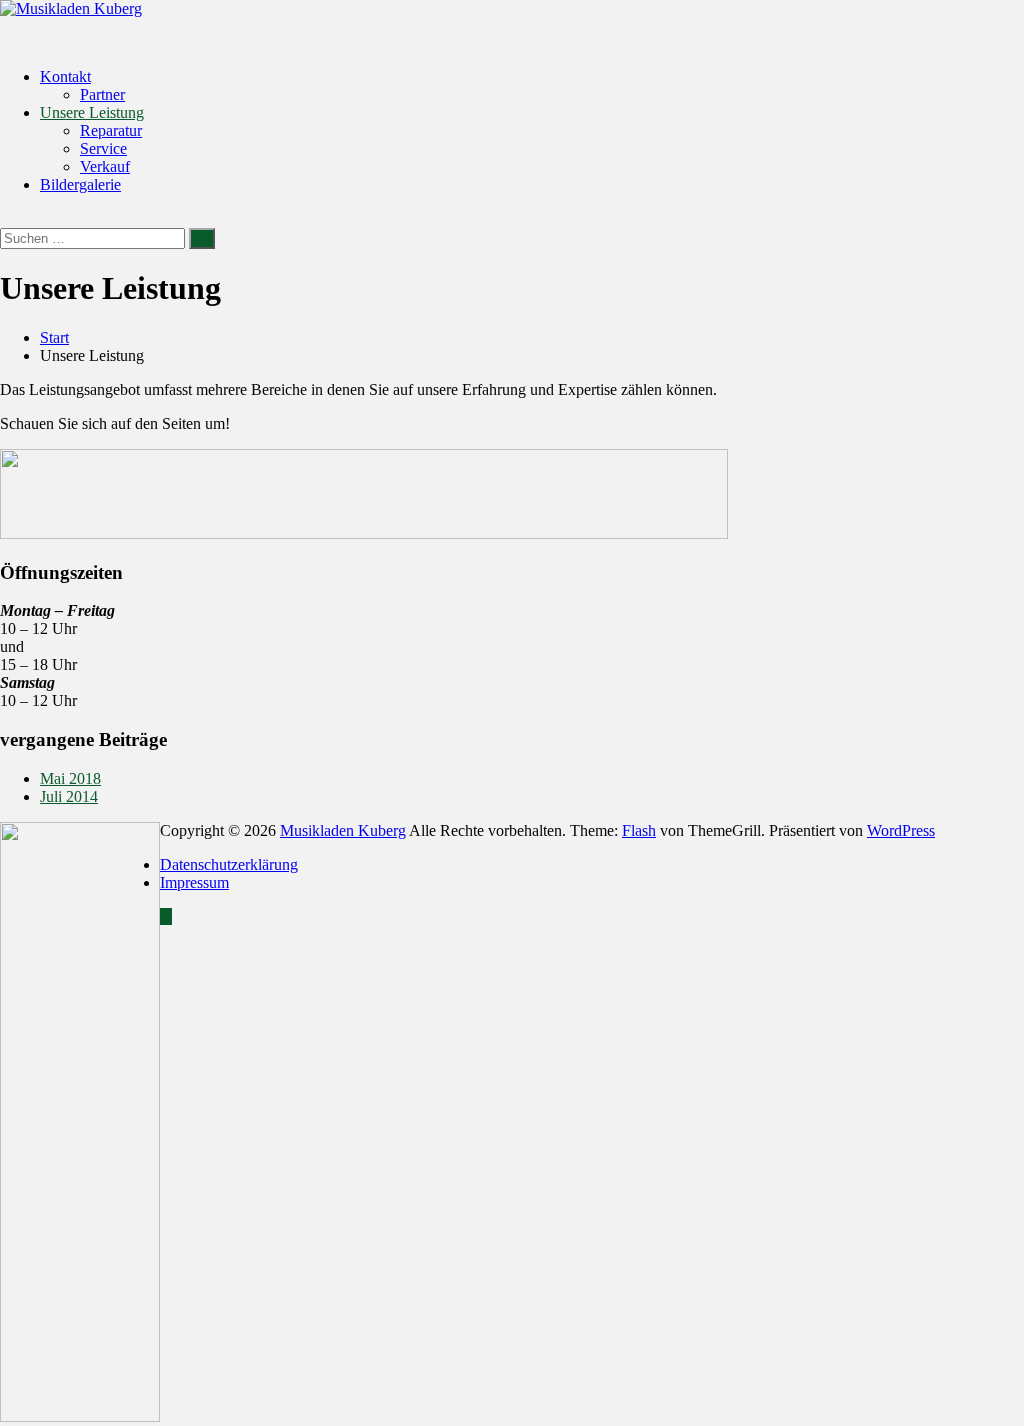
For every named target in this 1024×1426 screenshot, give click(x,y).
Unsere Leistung (92, 112)
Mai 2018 (70, 778)
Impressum (194, 882)
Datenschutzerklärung (229, 864)
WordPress (901, 830)
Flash (639, 830)
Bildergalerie (80, 184)
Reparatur (111, 130)
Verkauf (105, 166)
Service (103, 148)
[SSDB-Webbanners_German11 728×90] (364, 533)
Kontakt (65, 76)
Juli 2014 (69, 796)
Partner (102, 94)
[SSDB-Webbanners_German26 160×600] (80, 1416)
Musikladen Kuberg (343, 830)
